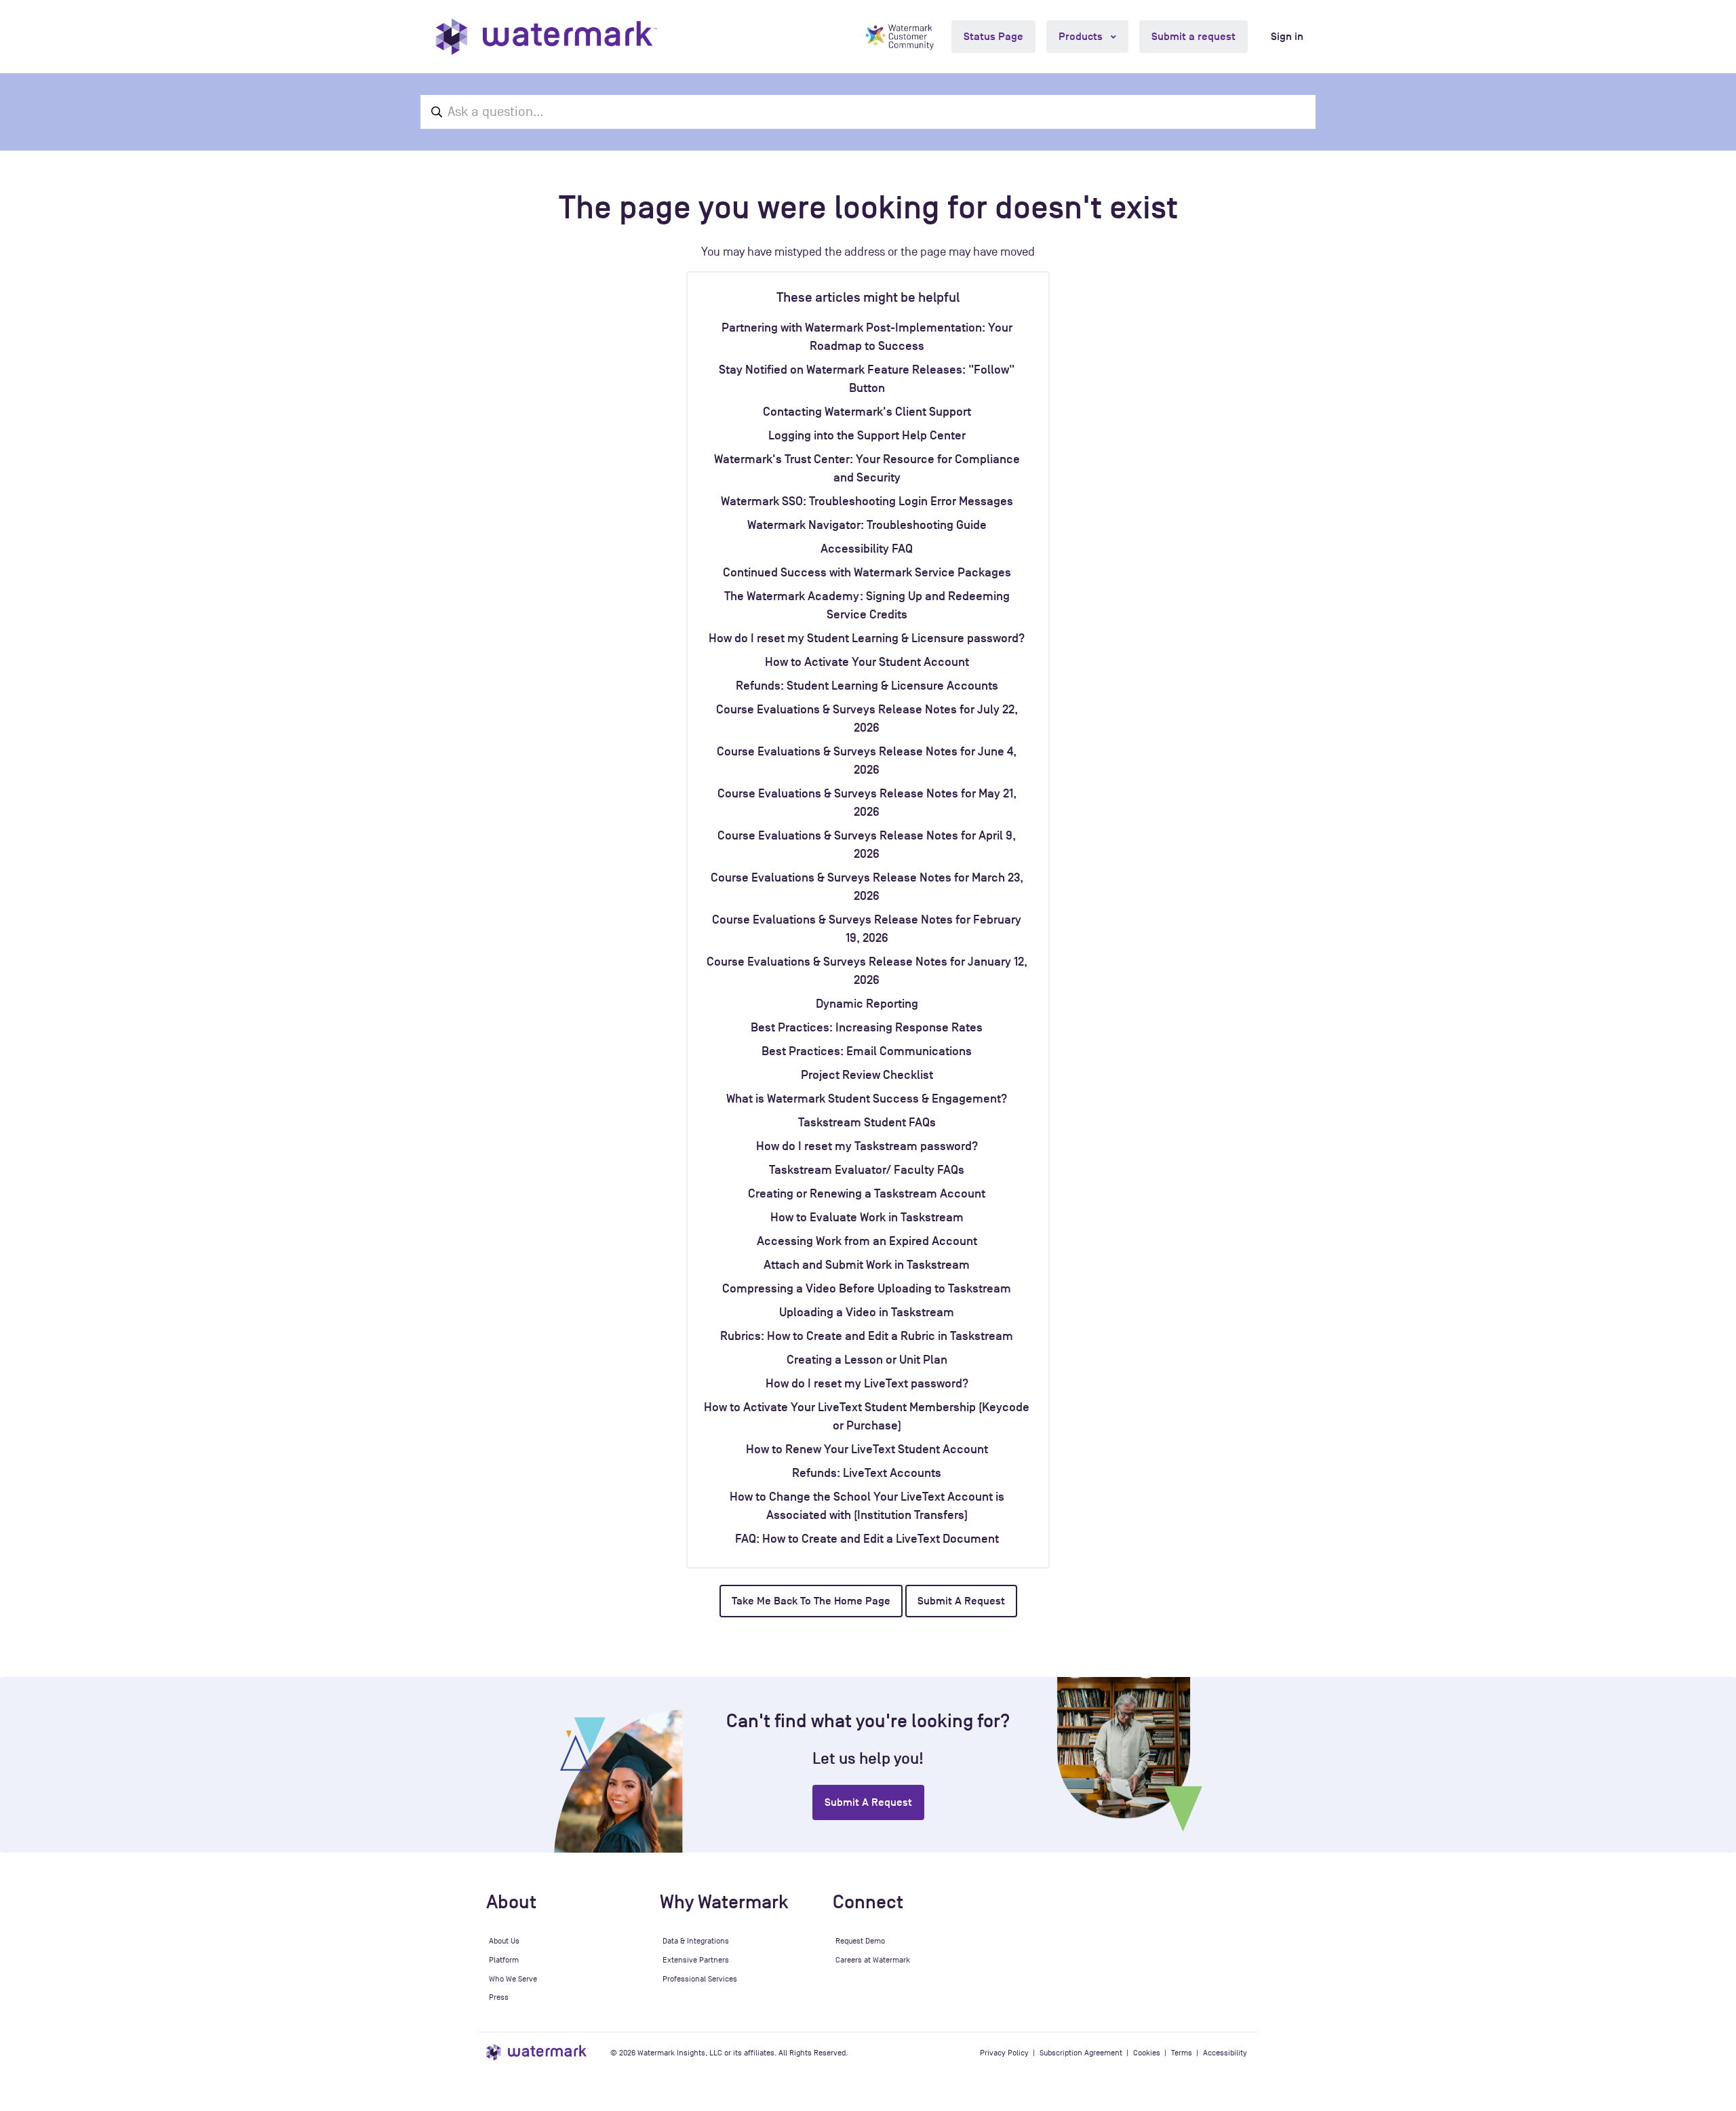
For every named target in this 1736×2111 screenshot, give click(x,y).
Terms (1182, 2053)
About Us (504, 1941)
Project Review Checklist (867, 1075)
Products (1082, 37)
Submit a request (1193, 37)
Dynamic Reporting (867, 1004)
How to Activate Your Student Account (867, 662)
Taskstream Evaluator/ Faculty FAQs (867, 1170)
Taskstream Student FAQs (867, 1122)
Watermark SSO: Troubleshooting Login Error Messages (867, 501)
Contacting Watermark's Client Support (867, 412)
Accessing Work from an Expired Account (867, 1241)
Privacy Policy (1004, 2053)
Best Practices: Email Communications (867, 1051)
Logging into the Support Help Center (867, 435)
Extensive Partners (696, 1960)
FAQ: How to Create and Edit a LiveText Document (867, 1539)
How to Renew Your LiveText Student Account (867, 1449)
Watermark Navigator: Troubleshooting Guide (867, 525)
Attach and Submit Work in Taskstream (867, 1265)
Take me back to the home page (811, 1601)
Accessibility (1225, 2053)
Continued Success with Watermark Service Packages (867, 572)
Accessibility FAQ (867, 549)
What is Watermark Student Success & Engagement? (867, 1099)
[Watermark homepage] (546, 37)
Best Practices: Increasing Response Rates (867, 1027)
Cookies (1147, 2053)
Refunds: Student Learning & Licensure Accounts (867, 686)
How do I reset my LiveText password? (867, 1383)
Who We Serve (513, 1979)
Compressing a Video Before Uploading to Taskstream (867, 1288)
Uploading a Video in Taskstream (867, 1312)
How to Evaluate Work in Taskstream (867, 1217)
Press (499, 1997)
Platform (504, 1960)
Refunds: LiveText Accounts (867, 1473)
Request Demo (860, 1941)
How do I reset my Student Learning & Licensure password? (867, 638)
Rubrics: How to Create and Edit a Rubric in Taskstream (867, 1336)
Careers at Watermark (873, 1960)
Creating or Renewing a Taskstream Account (867, 1193)
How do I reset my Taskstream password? (867, 1146)
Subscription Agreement (1081, 2053)
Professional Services (700, 1979)
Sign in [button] (1287, 37)
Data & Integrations (696, 1941)
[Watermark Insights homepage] (537, 2052)
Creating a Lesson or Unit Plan (867, 1360)
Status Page (993, 37)
